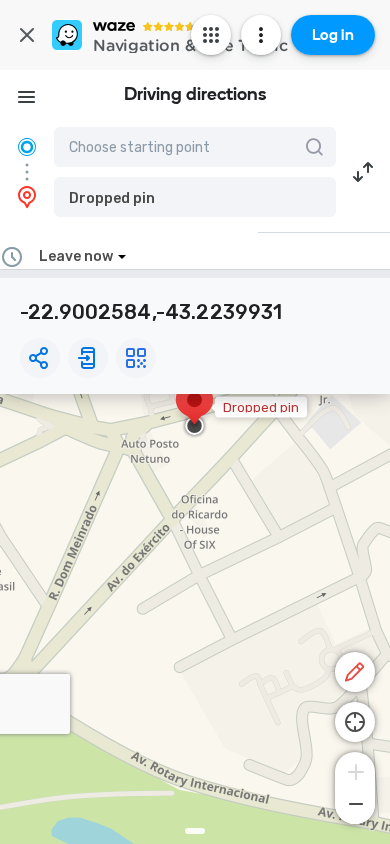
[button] (195, 197)
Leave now (76, 256)
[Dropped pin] (194, 410)
